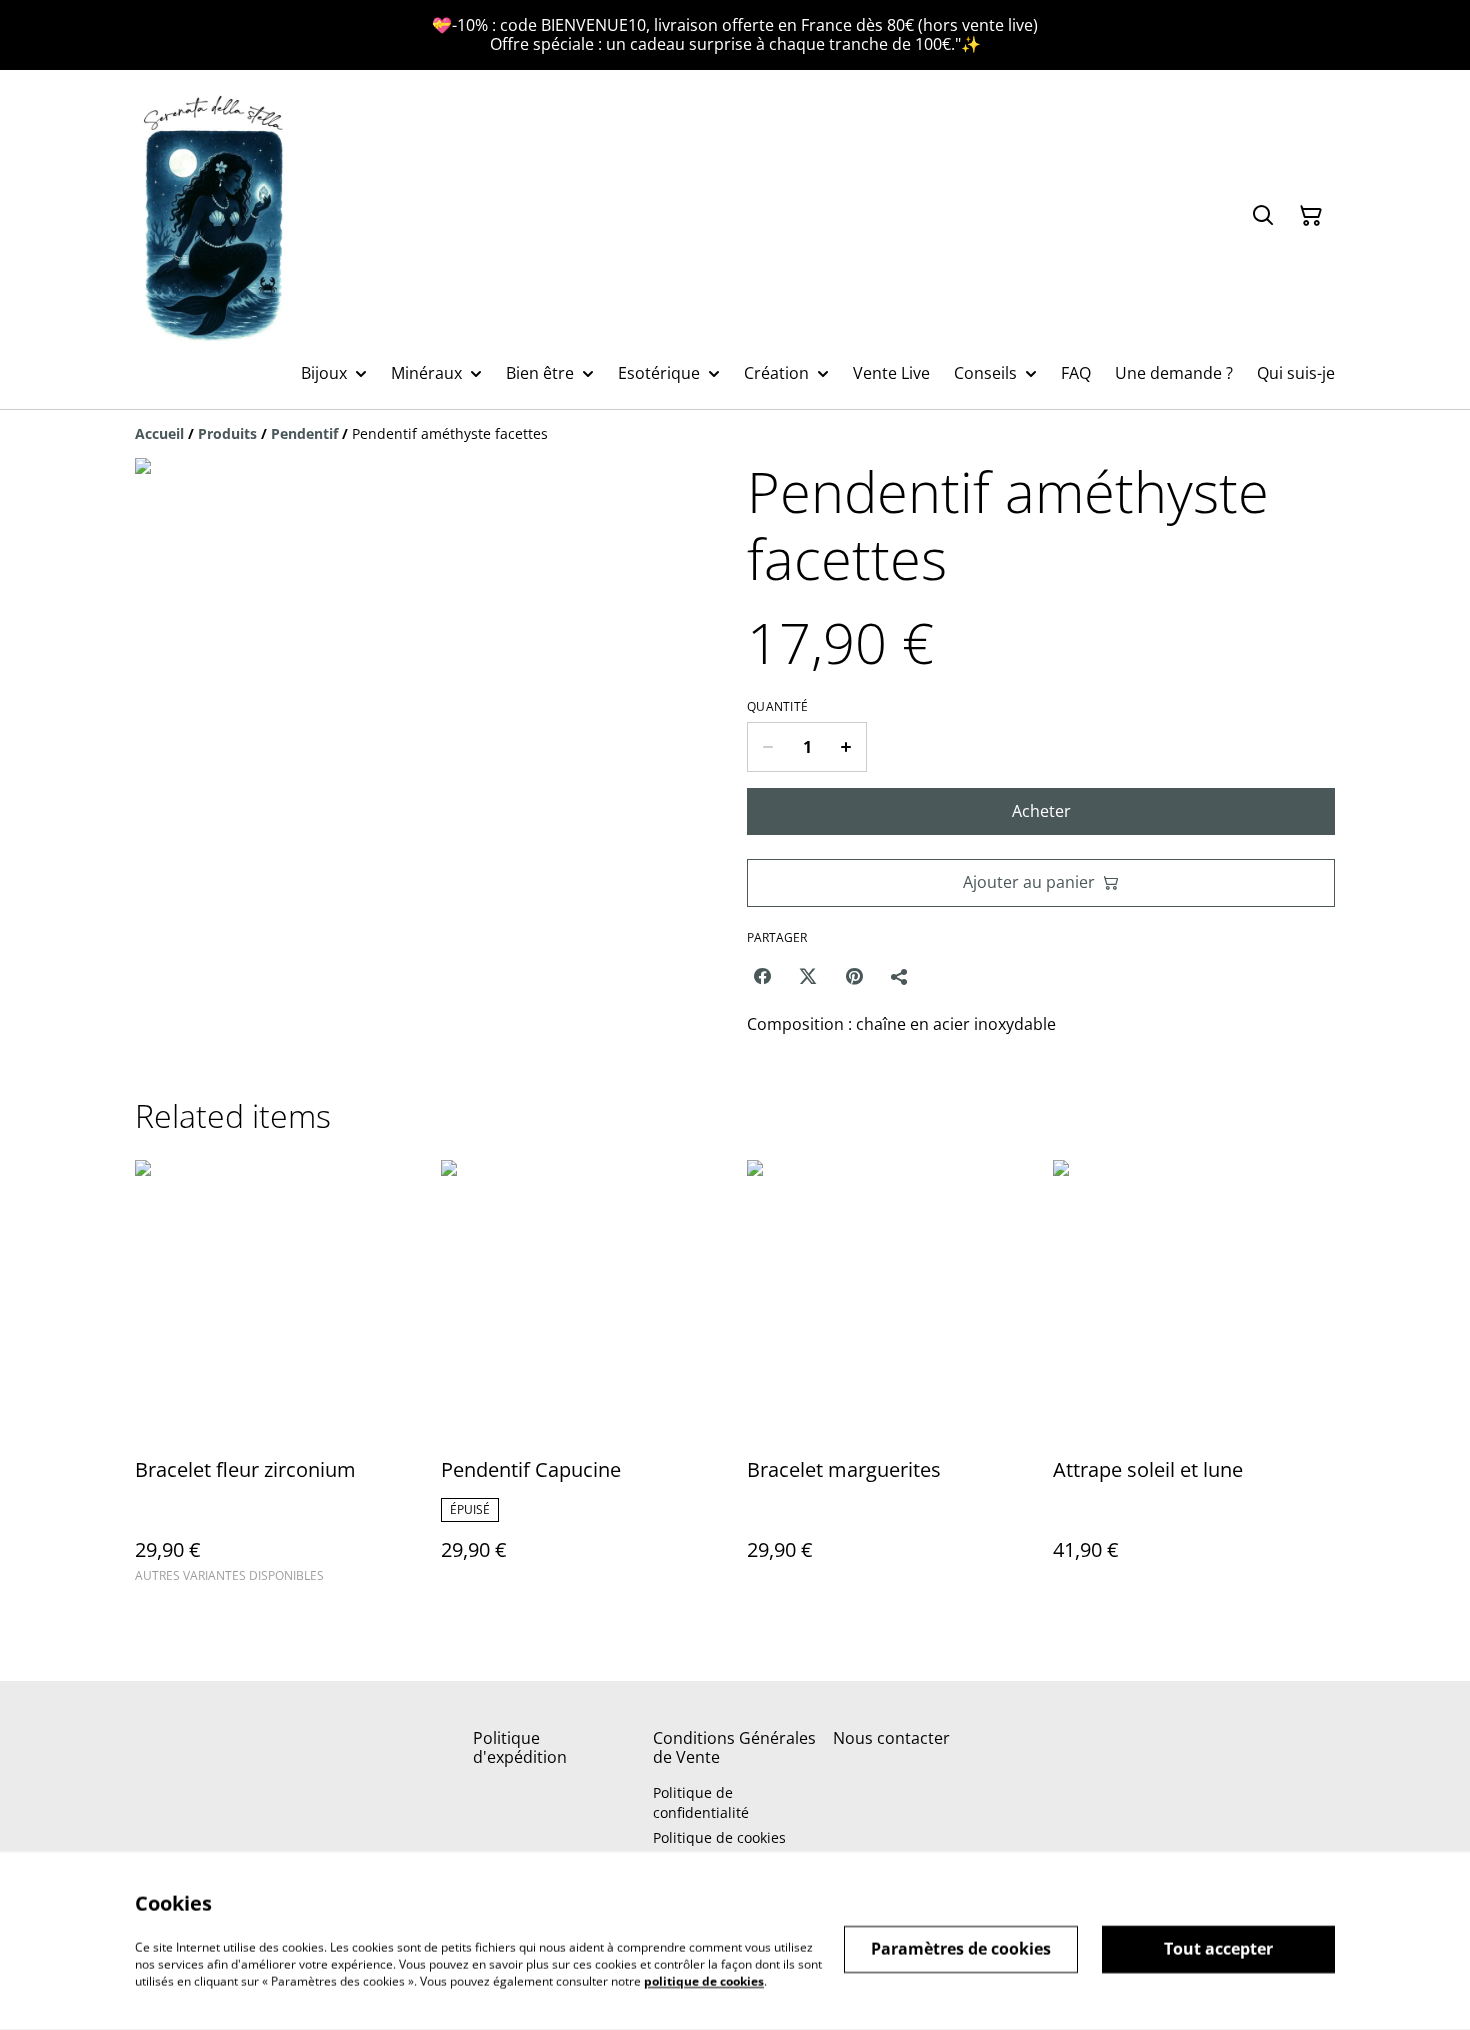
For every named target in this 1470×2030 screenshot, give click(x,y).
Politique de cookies (719, 1837)
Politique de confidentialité (701, 1802)
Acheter (1041, 811)
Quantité (777, 707)
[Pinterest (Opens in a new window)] (854, 976)
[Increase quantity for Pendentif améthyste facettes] (846, 747)
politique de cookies (704, 1980)
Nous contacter (891, 1738)
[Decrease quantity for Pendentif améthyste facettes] (767, 747)
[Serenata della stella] (215, 216)
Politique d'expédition (520, 1747)
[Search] (1263, 216)
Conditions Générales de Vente (734, 1747)
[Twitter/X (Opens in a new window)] (808, 976)
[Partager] (900, 976)
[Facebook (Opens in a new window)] (762, 976)
